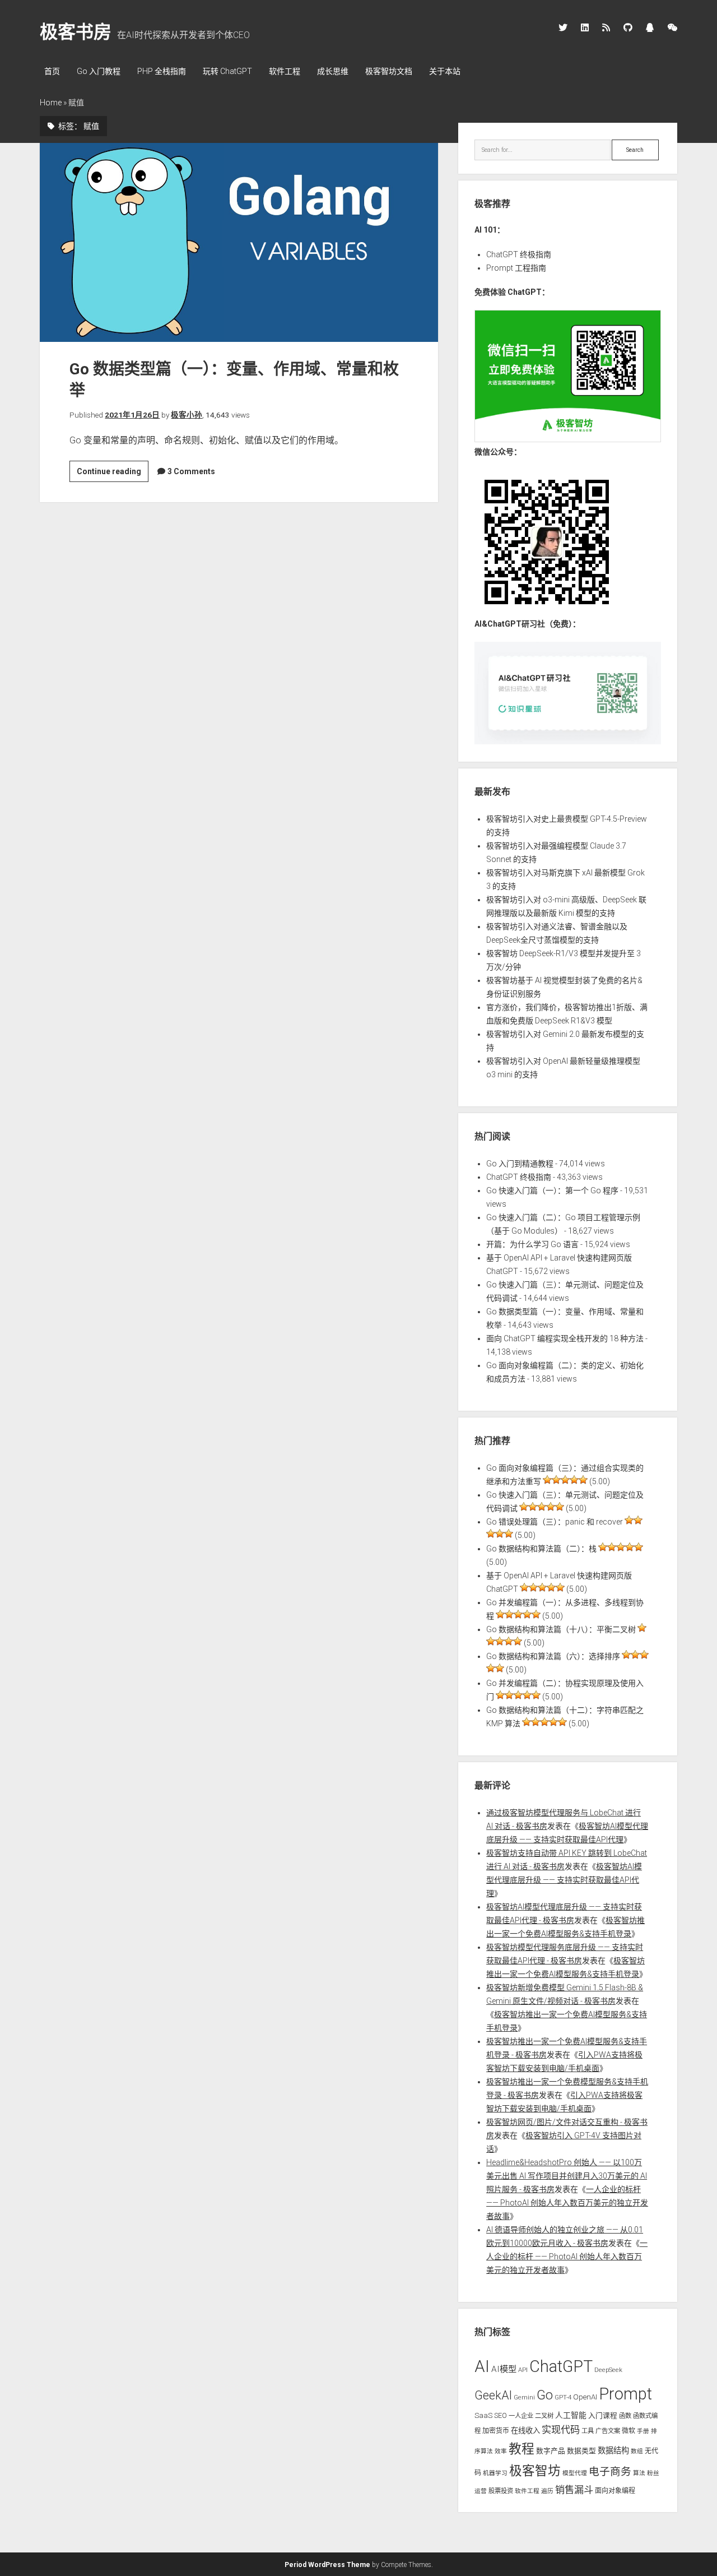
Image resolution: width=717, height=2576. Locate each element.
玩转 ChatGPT (227, 71)
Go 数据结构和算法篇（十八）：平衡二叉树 (561, 1629)
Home (51, 103)
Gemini (524, 2397)
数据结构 (613, 2450)
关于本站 (445, 71)
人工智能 (571, 2415)
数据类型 (581, 2451)
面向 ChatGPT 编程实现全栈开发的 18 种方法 (565, 1338)
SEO (500, 2415)
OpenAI (585, 2397)
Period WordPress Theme (327, 2565)
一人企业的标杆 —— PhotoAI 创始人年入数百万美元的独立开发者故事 (567, 2203)
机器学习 (495, 2473)
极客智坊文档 (389, 71)
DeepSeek (608, 2370)
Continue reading (113, 474)
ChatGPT (561, 2366)
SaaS (483, 2415)
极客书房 (76, 32)
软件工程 (285, 71)
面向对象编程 (615, 2491)
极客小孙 (187, 415)
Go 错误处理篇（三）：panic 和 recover (555, 1522)
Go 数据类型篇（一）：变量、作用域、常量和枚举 (239, 243)
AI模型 (504, 2369)
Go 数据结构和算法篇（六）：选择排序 (553, 1656)
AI (482, 2366)
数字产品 (551, 2451)
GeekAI (493, 2395)
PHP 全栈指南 (162, 71)
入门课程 (603, 2415)
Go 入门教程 (99, 71)
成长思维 (333, 71)
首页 (52, 71)
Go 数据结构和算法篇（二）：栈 (541, 1549)
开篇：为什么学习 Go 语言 (532, 1244)
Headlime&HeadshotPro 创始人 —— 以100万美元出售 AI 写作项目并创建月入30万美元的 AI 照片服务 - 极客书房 (567, 2176)
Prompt (625, 2394)
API (523, 2370)
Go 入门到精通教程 (520, 1164)
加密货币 (496, 2431)
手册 (643, 2431)
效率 (501, 2451)
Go (545, 2395)
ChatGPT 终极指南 (519, 254)
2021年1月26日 (132, 415)
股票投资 (501, 2491)
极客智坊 (535, 2471)
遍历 (547, 2491)
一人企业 (521, 2416)
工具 (588, 2431)
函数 (625, 2416)
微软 (628, 2431)
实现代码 (561, 2430)
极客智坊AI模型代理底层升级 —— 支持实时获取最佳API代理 (564, 1880)
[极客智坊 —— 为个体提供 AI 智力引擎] (567, 439)
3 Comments (191, 471)
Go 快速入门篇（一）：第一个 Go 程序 (552, 1190)
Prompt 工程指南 (516, 268)
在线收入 (525, 2431)
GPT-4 (563, 2397)
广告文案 (608, 2431)
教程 (522, 2449)
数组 (637, 2451)
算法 (639, 2473)
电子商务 (610, 2472)
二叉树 (544, 2416)
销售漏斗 (574, 2490)
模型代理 (575, 2473)
